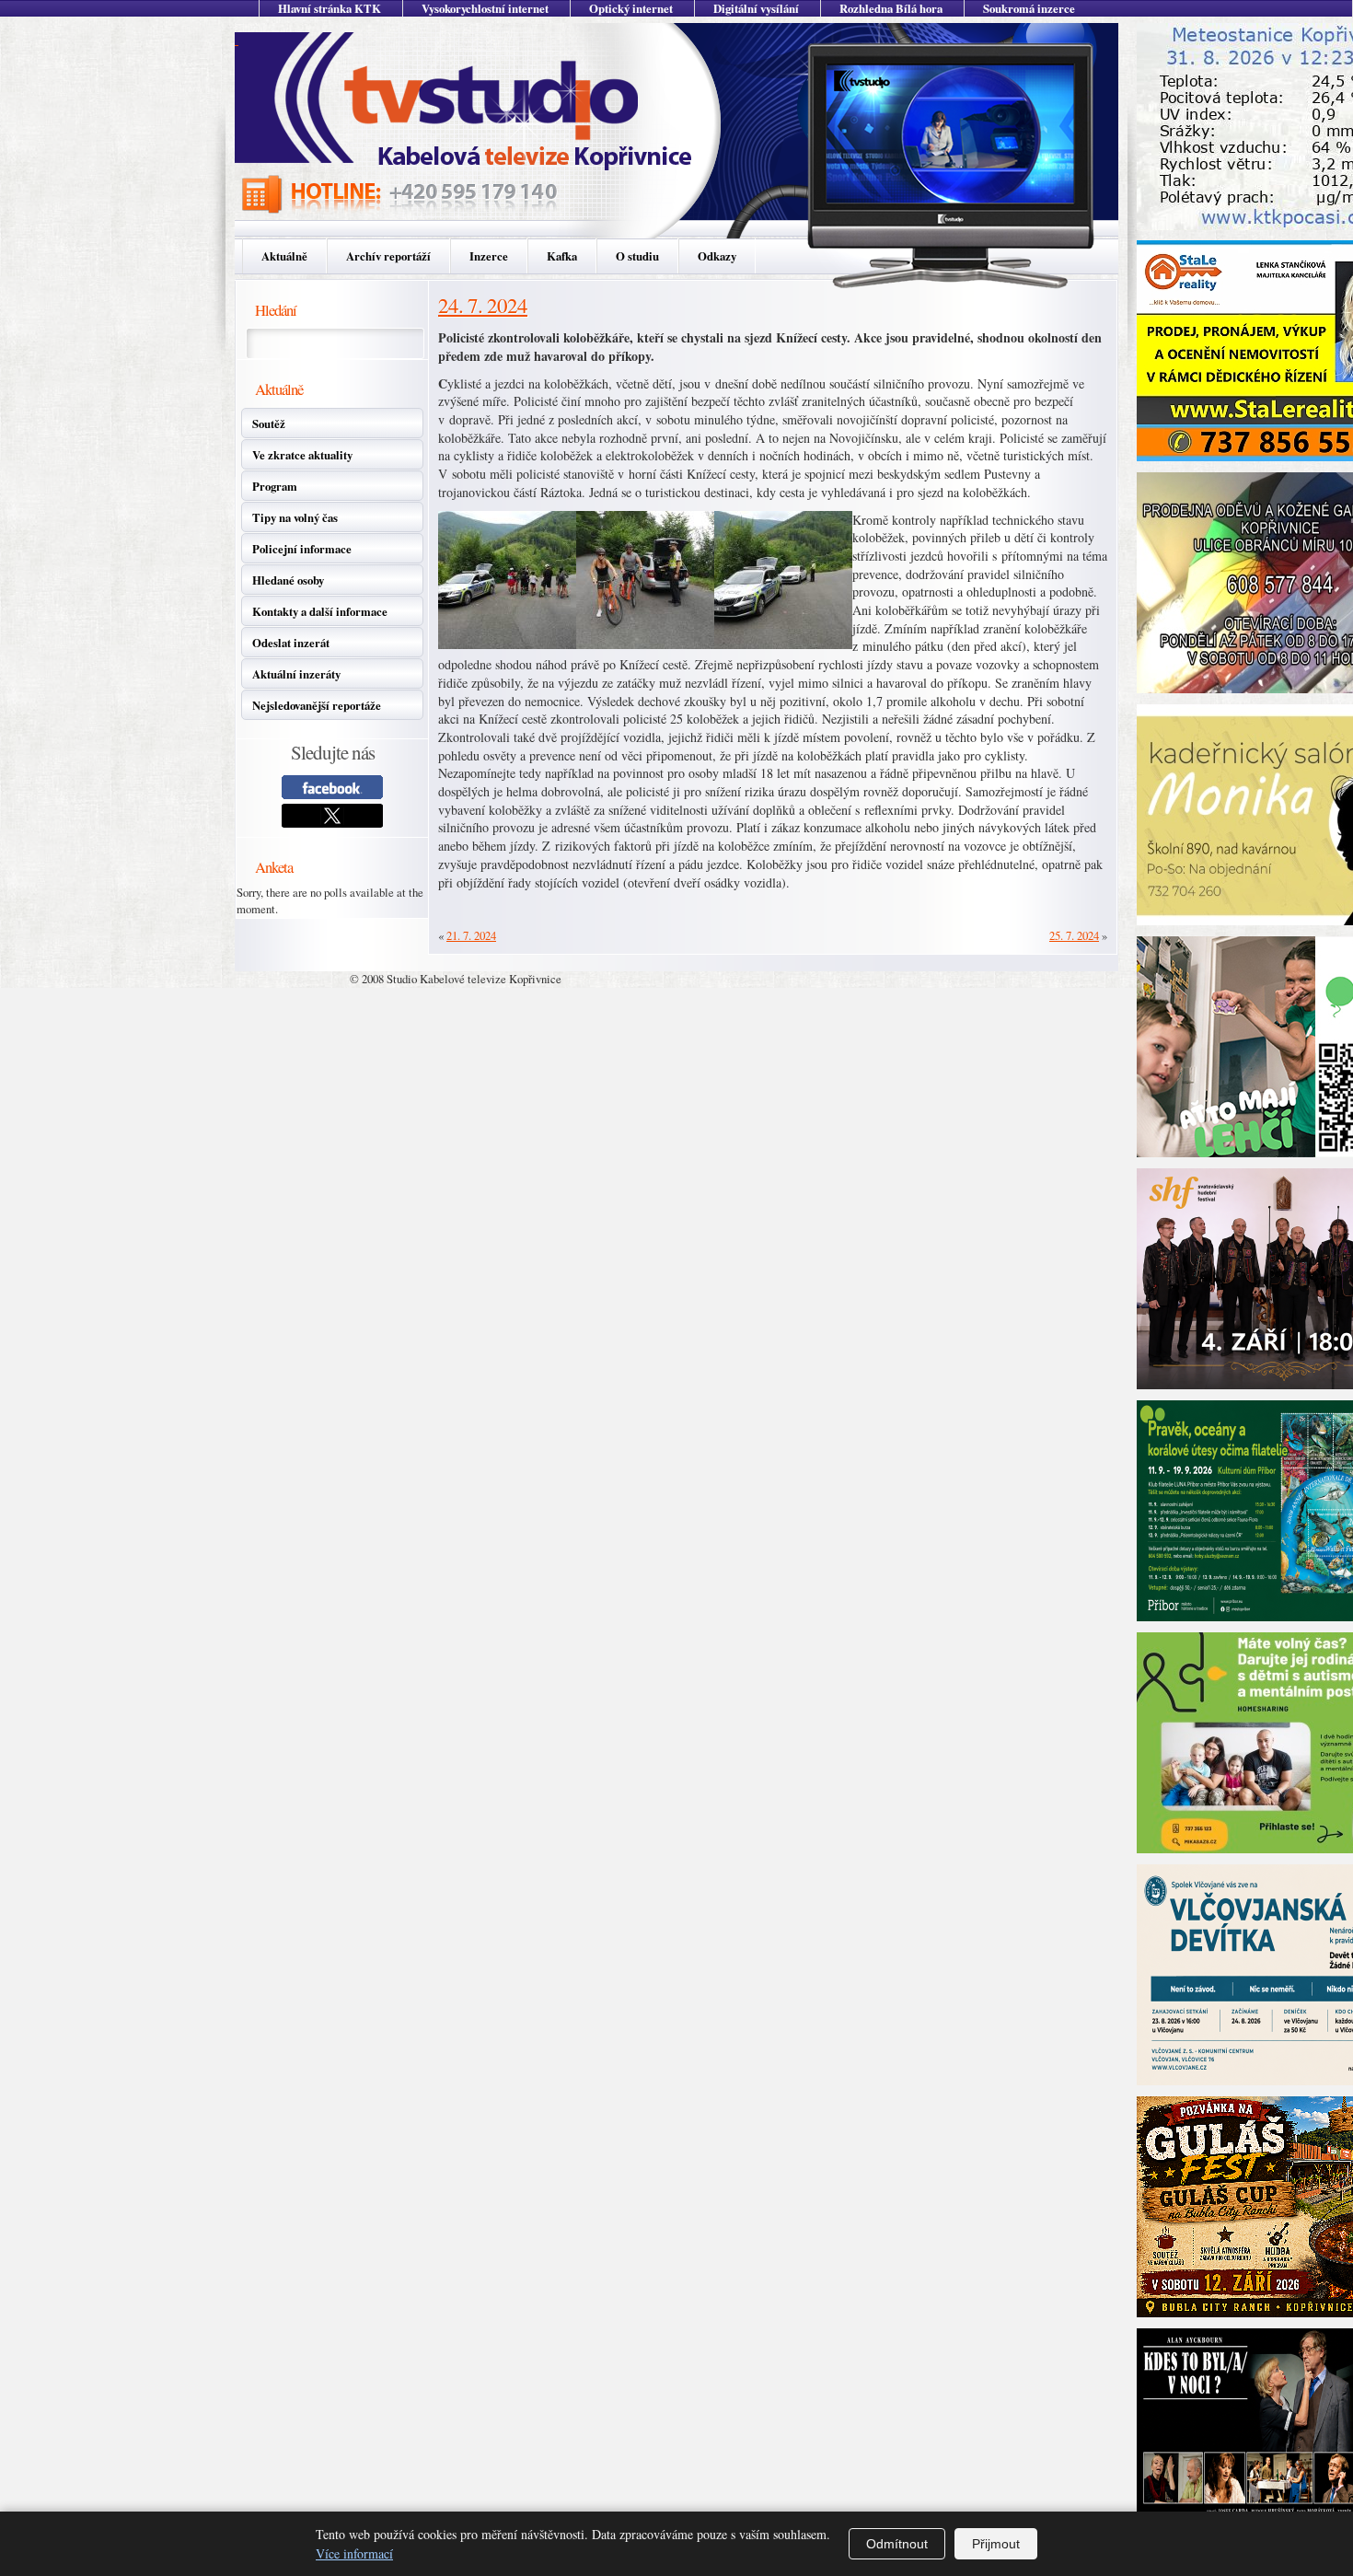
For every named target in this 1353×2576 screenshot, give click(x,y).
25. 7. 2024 (1074, 935)
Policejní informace (302, 549)
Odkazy (717, 256)
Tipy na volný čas (295, 517)
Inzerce (489, 256)
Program (275, 486)
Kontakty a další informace (320, 611)
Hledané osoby (288, 580)
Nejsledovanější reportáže (317, 705)
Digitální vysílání (756, 8)
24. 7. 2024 (483, 305)
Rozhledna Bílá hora (891, 8)
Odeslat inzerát (291, 643)
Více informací (354, 2553)
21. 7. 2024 (471, 935)
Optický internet (631, 8)
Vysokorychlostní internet (485, 8)
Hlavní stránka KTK (330, 8)
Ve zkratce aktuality (302, 455)
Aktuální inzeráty (296, 674)
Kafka (562, 256)
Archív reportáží (388, 256)
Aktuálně (284, 256)
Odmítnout (897, 2544)
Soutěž (269, 424)
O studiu (637, 256)
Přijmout (996, 2544)
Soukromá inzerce (1029, 8)
